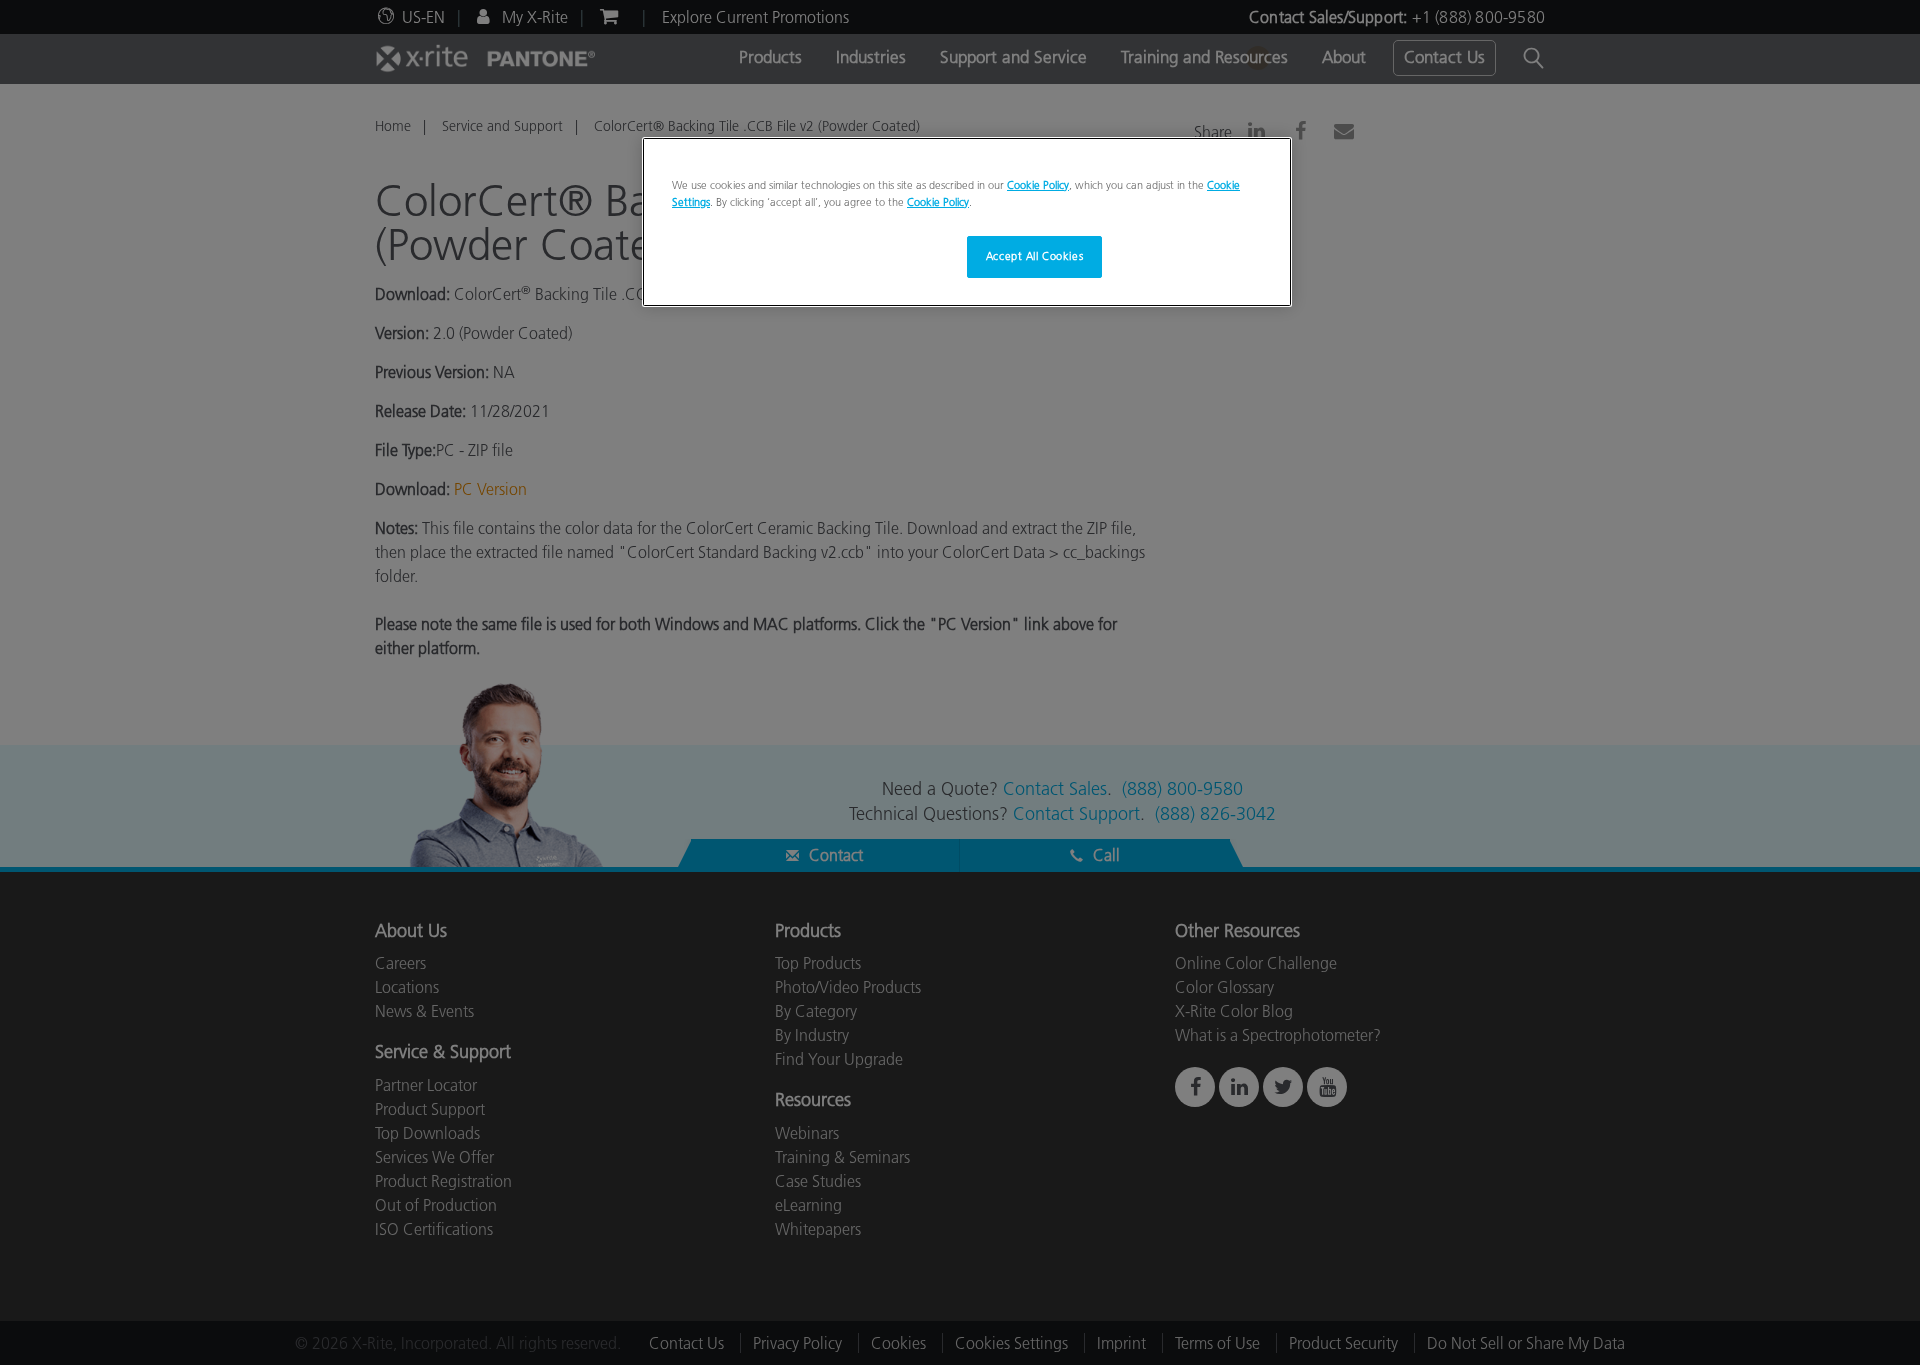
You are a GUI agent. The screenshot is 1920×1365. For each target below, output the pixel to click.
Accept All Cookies (1034, 256)
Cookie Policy (1038, 185)
